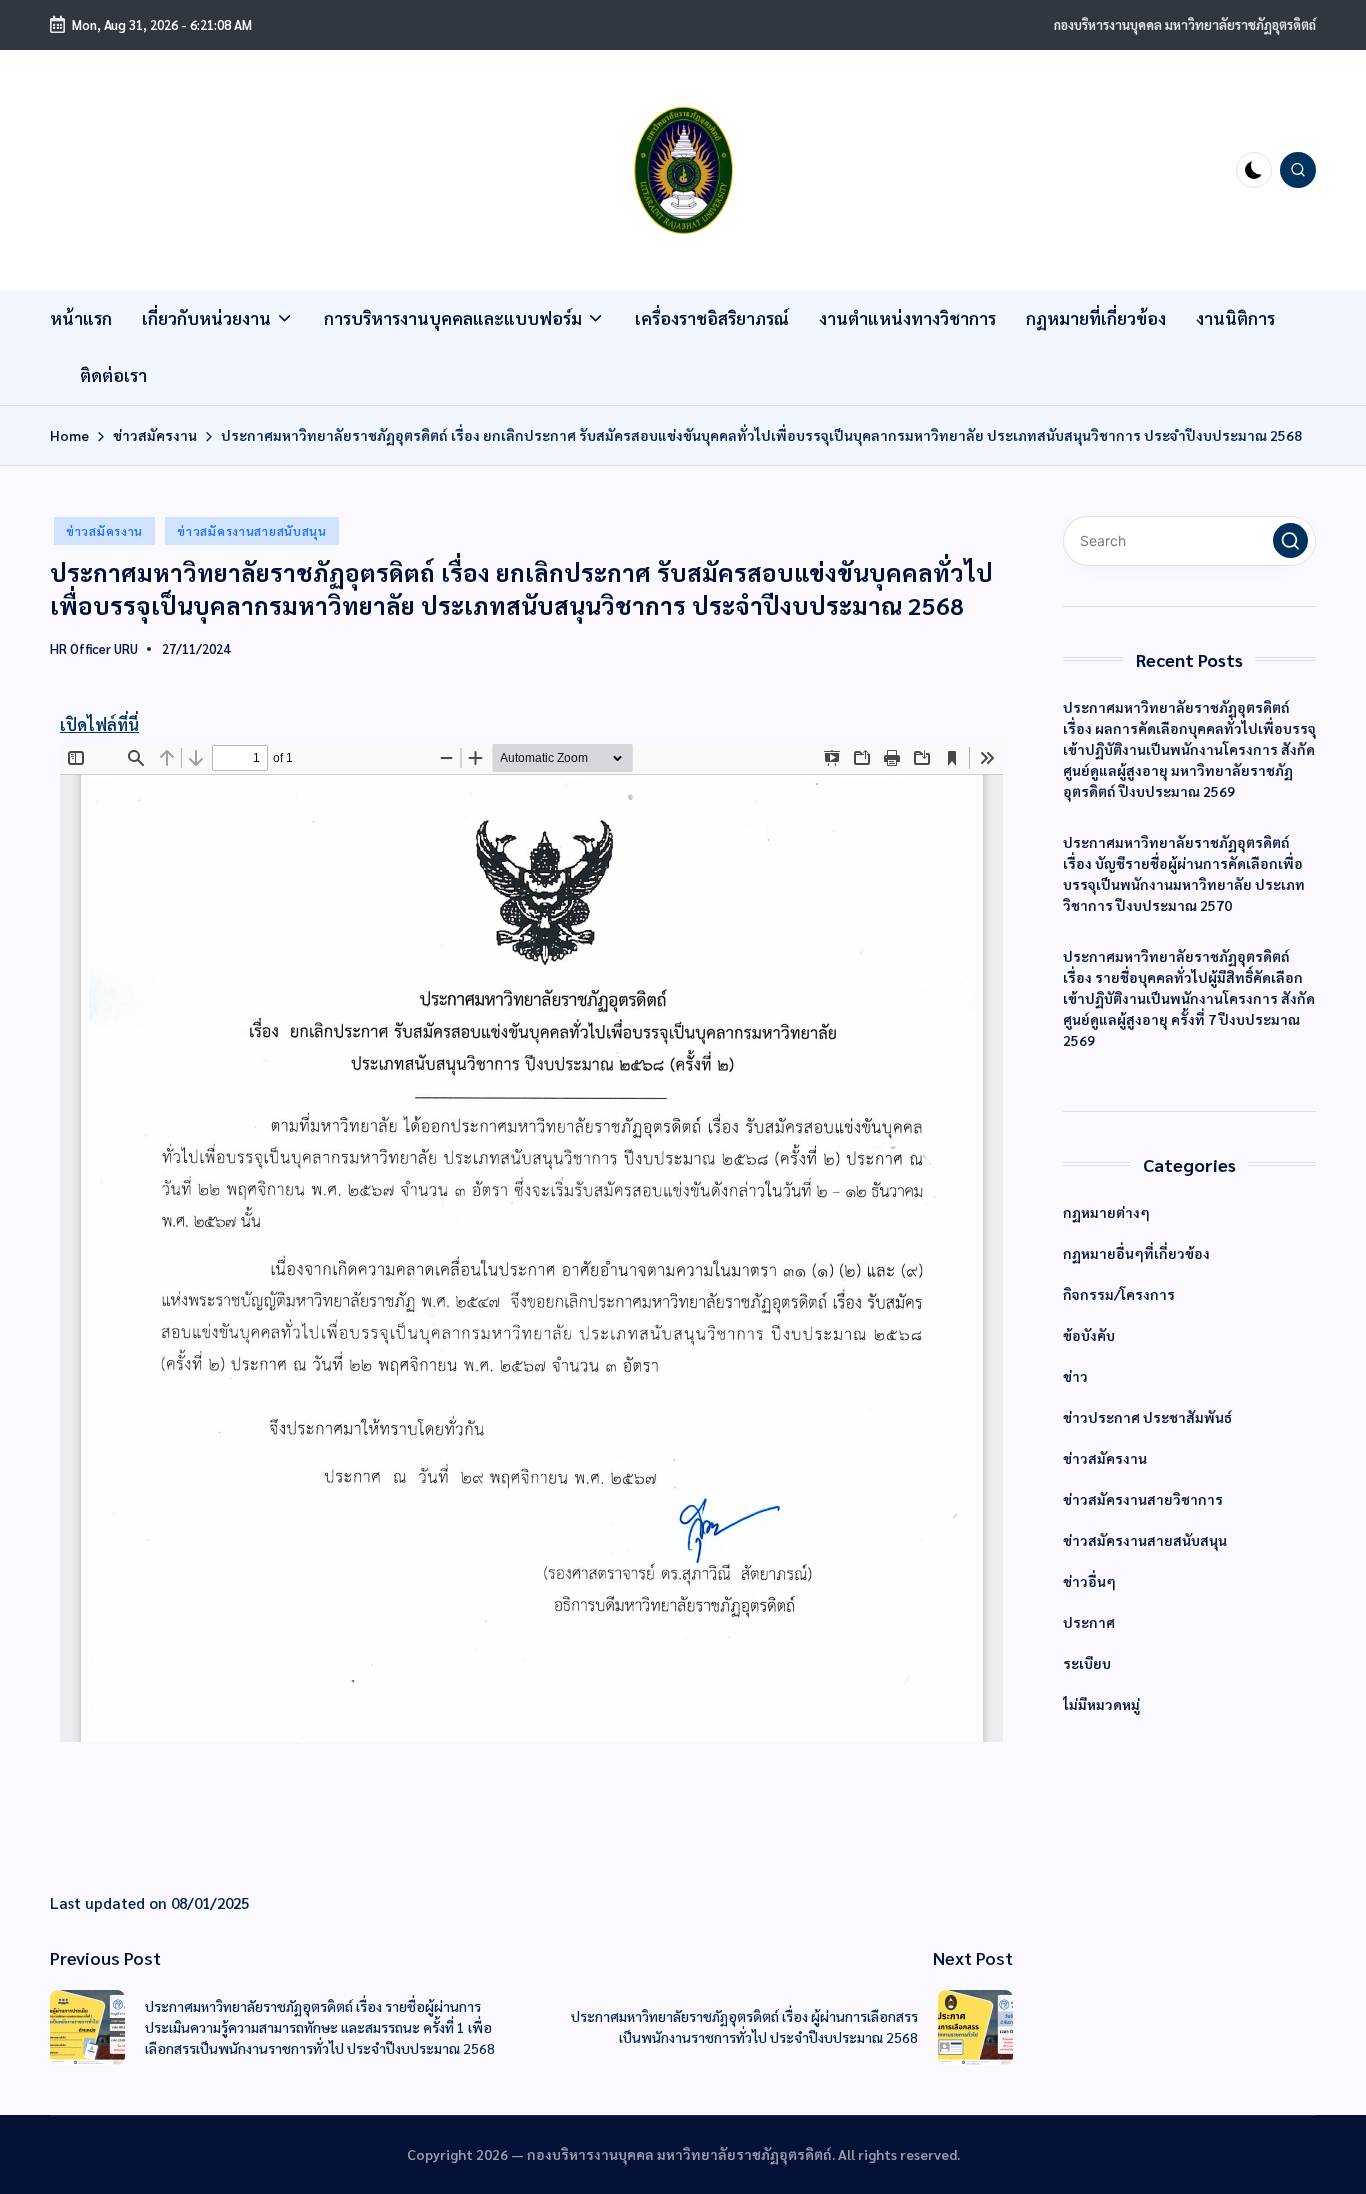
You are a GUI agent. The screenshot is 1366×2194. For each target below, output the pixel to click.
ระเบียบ (1087, 1664)
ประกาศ (1089, 1623)
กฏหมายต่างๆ (1106, 1213)
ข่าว (1075, 1377)
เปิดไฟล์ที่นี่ (99, 724)
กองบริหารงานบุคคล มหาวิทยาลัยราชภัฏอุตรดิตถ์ (1185, 24)
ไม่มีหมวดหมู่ (1101, 1705)
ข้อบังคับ (1089, 1336)
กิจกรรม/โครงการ (1119, 1295)
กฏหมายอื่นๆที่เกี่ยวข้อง (1136, 1254)
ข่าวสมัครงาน (104, 531)
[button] (1290, 541)
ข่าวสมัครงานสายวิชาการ (1143, 1500)
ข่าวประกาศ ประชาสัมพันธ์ (1147, 1418)
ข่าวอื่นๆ (1089, 1582)
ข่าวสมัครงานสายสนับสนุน (252, 531)
